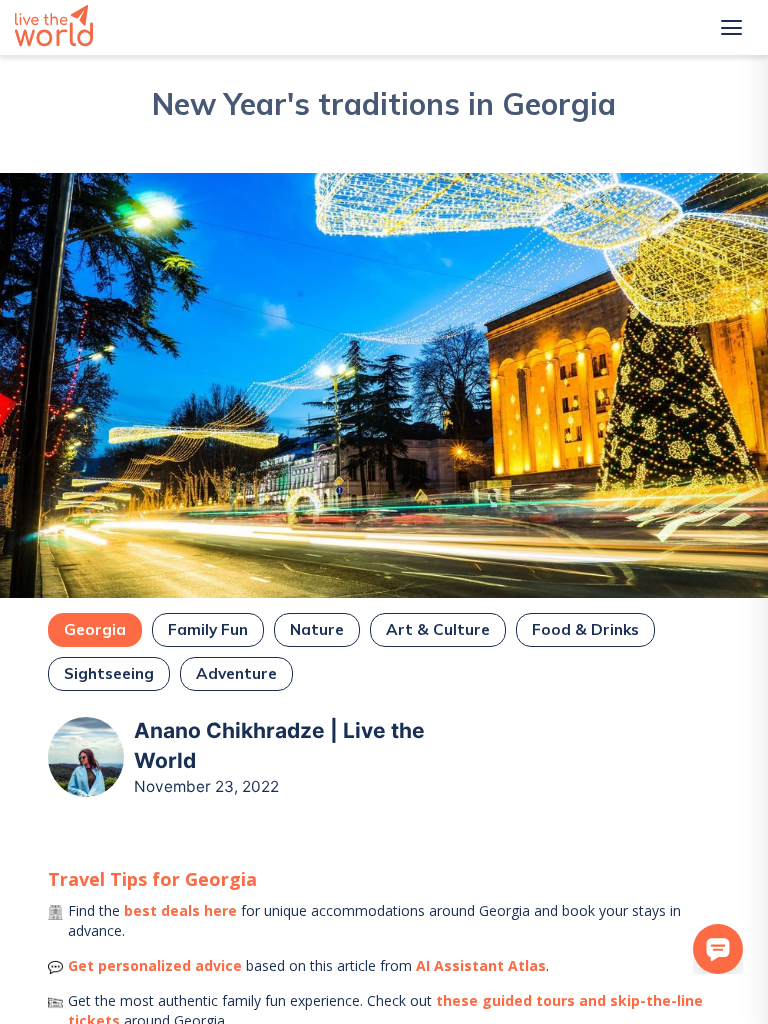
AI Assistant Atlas (481, 965)
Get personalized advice (155, 965)
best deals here (180, 910)
